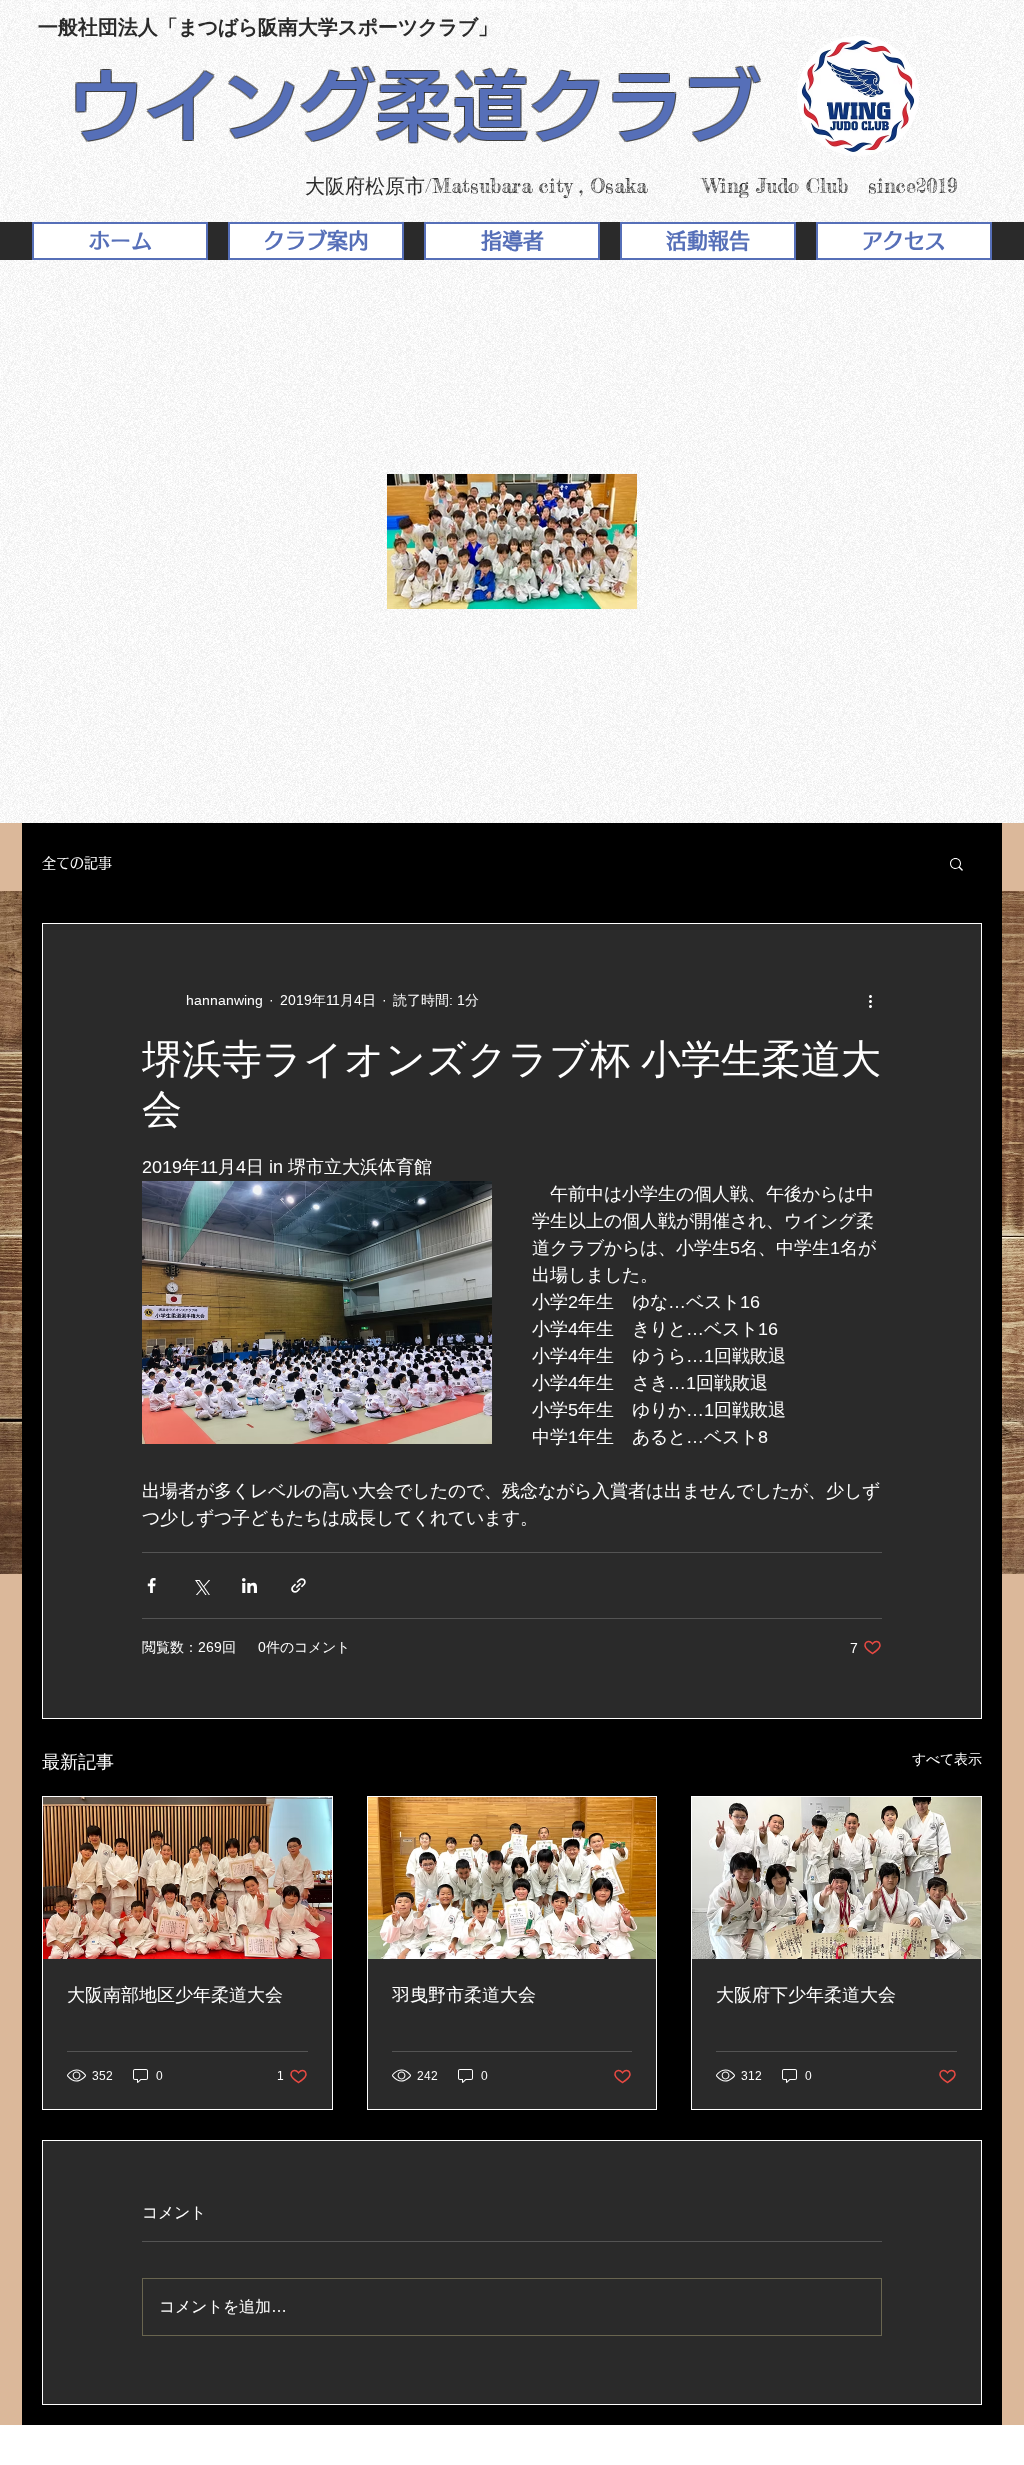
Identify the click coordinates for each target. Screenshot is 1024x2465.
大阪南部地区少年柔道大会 (175, 1995)
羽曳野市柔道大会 (464, 1995)
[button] (956, 863)
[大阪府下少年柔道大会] (836, 1878)
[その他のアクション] (870, 1000)
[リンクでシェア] (298, 1585)
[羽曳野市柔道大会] (512, 1878)
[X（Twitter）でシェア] (200, 1585)
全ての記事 (77, 863)
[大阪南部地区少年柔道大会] (187, 1878)
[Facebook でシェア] (151, 1585)
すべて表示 (947, 1759)
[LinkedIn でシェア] (249, 1585)
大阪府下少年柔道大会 (806, 1995)
